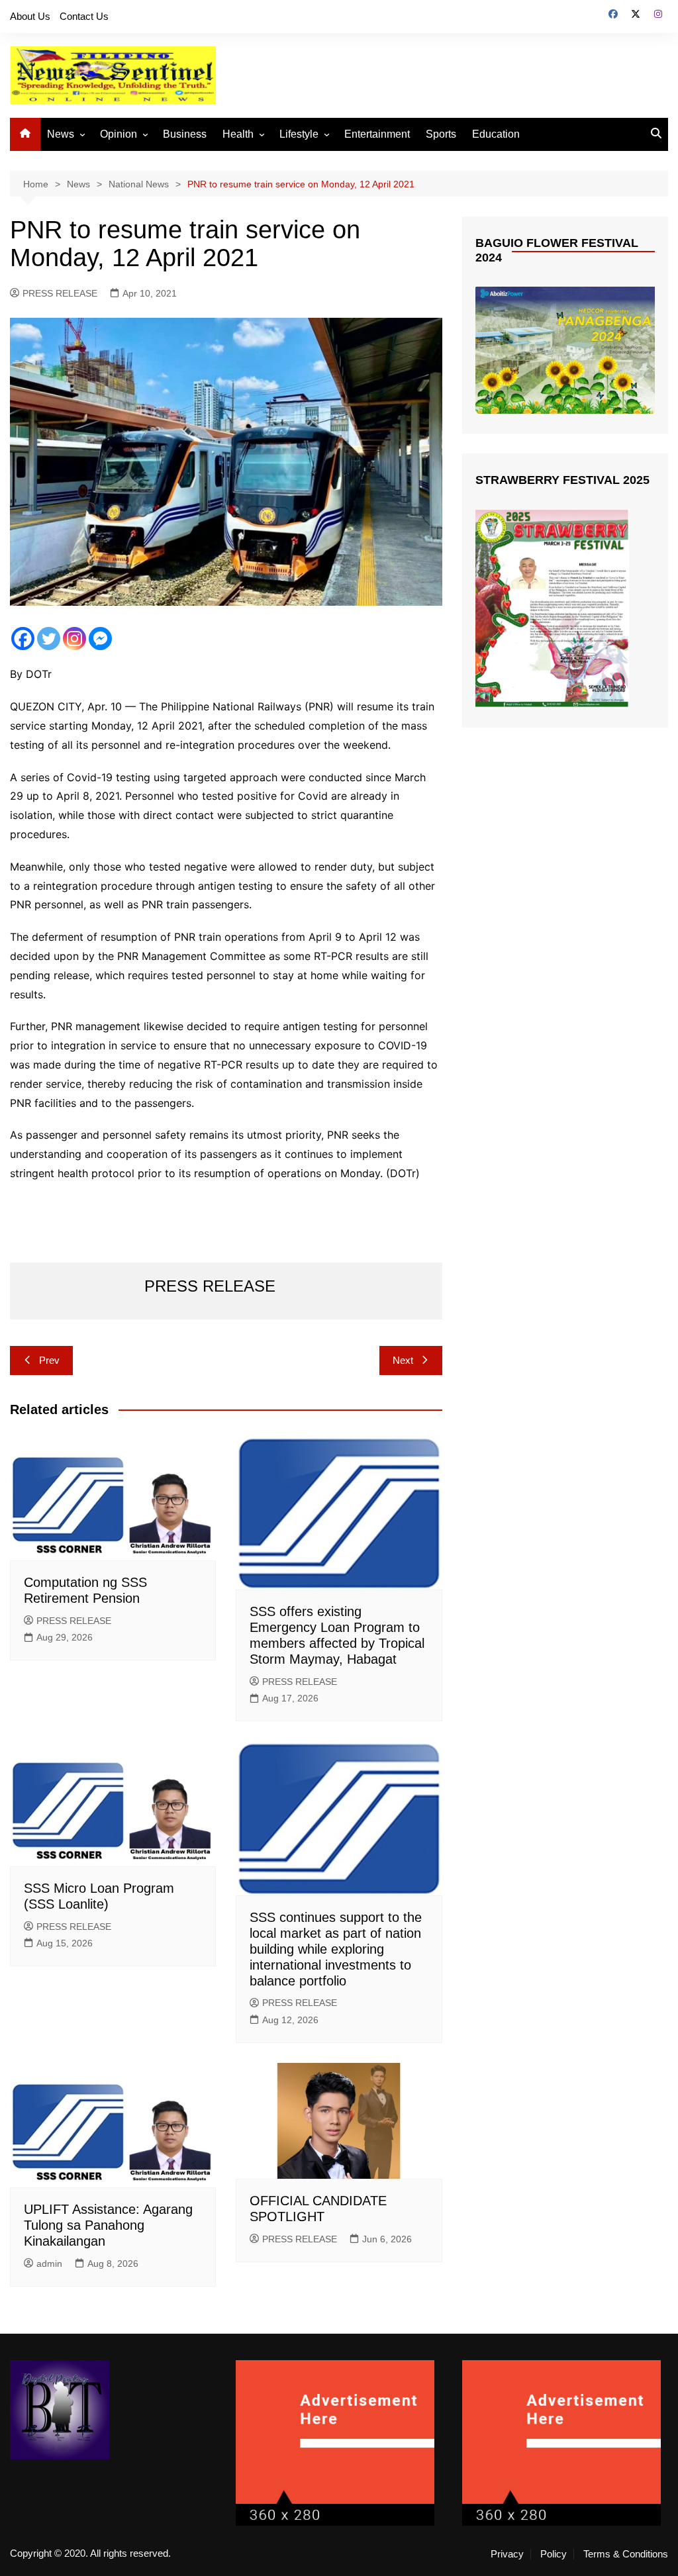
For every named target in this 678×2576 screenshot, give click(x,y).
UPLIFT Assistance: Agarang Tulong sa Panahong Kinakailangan (108, 2225)
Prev (49, 1360)
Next (403, 1360)
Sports (441, 134)
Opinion (119, 134)
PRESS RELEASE (60, 293)
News (61, 134)
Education (496, 134)
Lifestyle (299, 134)
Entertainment (377, 134)
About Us (30, 16)
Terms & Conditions (626, 2554)
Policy (554, 2554)
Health (238, 134)
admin (49, 2264)
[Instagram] (74, 639)
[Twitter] (49, 639)
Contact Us (84, 16)
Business (185, 134)
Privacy (507, 2554)
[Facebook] (23, 639)
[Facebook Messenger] (100, 639)
